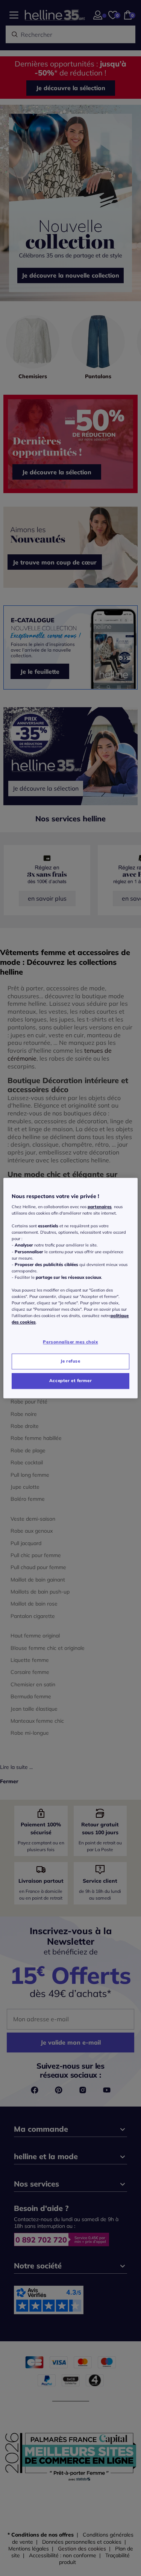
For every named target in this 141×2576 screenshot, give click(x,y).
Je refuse (70, 1361)
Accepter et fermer (70, 1381)
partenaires (100, 1207)
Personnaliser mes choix (70, 1342)
